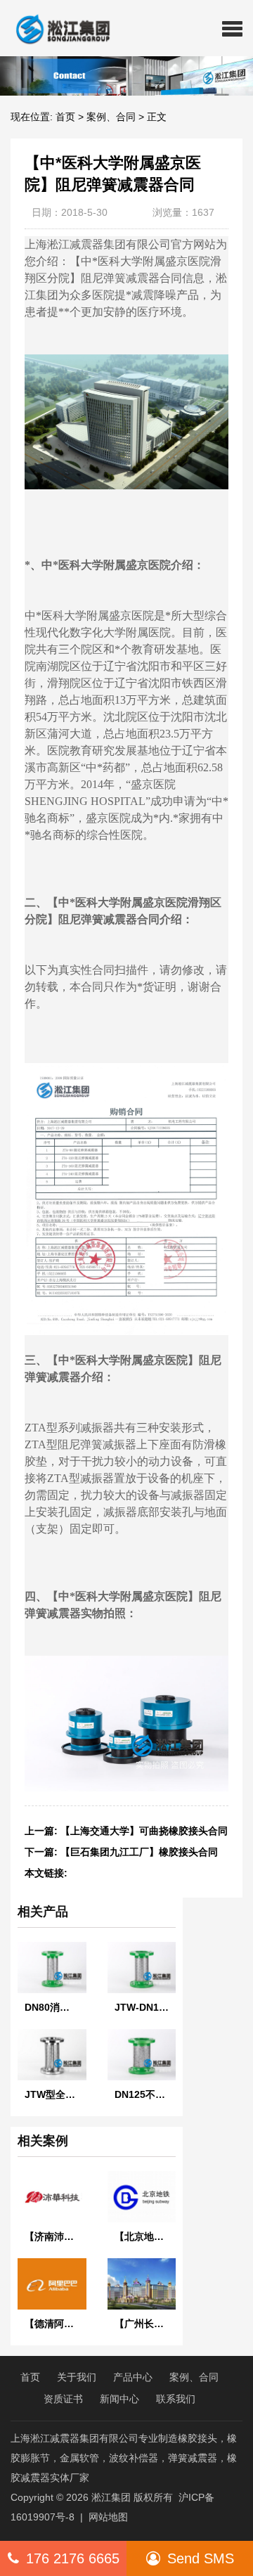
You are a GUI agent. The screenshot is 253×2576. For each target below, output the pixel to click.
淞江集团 (111, 2497)
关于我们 (77, 2377)
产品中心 (133, 2377)
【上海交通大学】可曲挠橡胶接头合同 (144, 1831)
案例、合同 (111, 117)
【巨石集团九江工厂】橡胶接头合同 (139, 1852)
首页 (65, 117)
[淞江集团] (57, 28)
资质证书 (63, 2399)
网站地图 (108, 2517)
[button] (232, 28)
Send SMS (201, 2558)
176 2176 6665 (73, 2558)
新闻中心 (119, 2399)
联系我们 (176, 2399)
